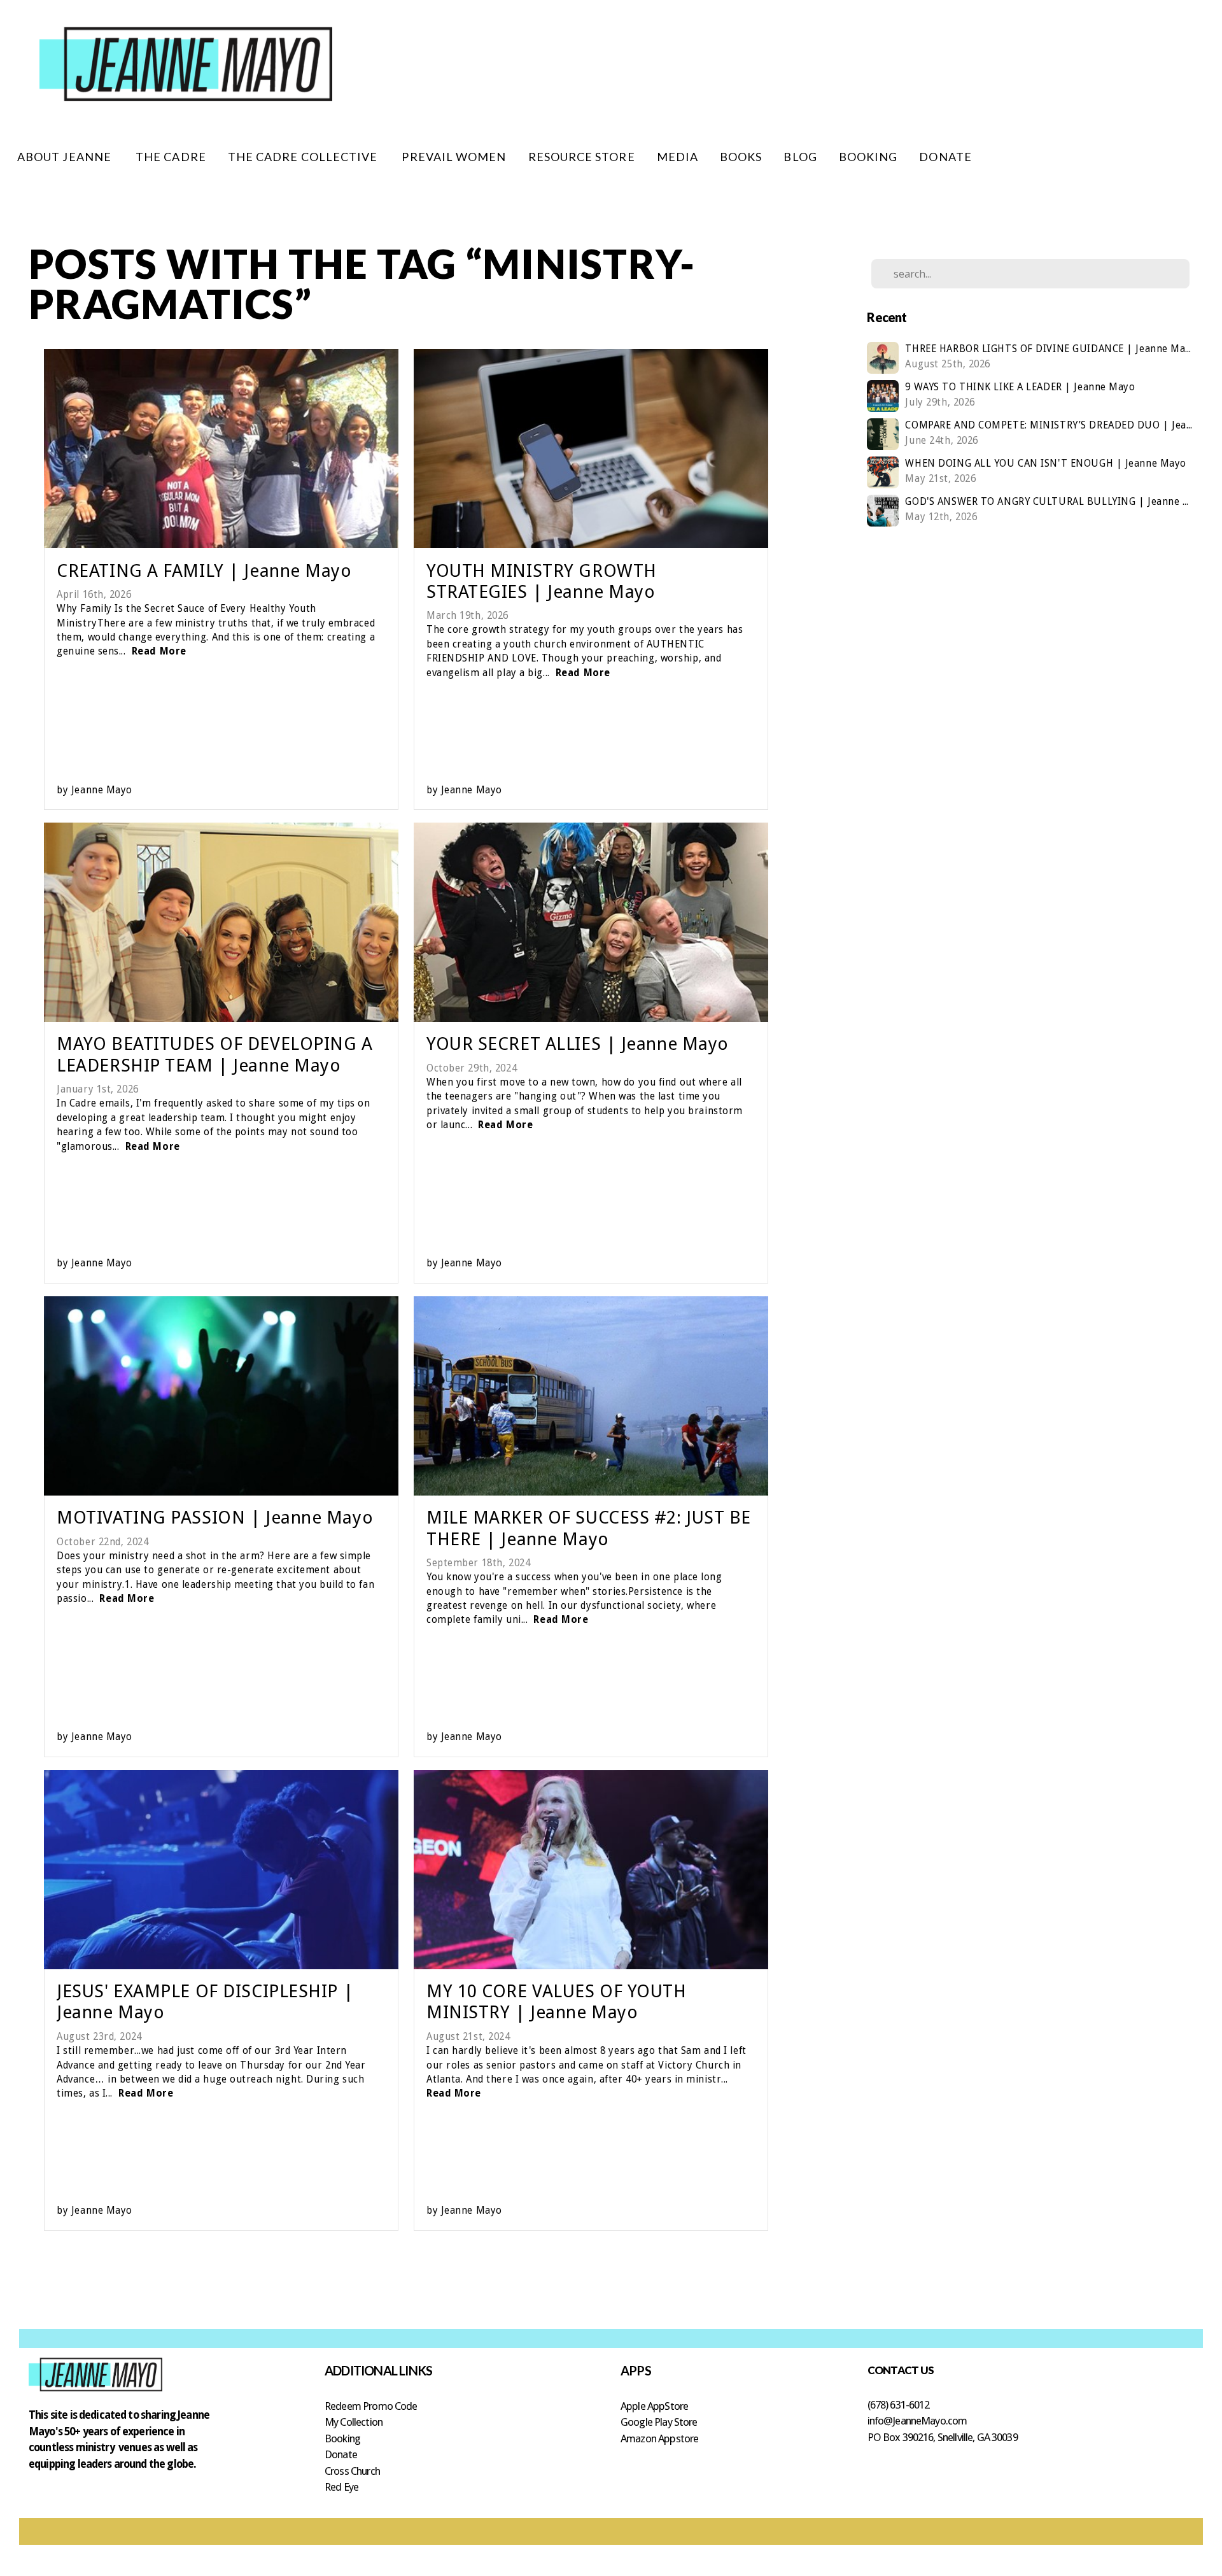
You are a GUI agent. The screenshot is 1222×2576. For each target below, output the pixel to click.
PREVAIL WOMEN (454, 157)
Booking (342, 2438)
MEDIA (678, 157)
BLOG (800, 157)
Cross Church (352, 2471)
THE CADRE (171, 157)
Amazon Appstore (659, 2438)
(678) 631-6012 (899, 2405)
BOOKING (868, 157)
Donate (341, 2454)
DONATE (945, 157)
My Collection (354, 2422)
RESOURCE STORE (582, 157)
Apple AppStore (654, 2406)
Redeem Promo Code (371, 2406)
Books (741, 157)
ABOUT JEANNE (66, 157)
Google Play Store (659, 2422)
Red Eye (341, 2487)
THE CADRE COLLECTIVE (304, 157)
